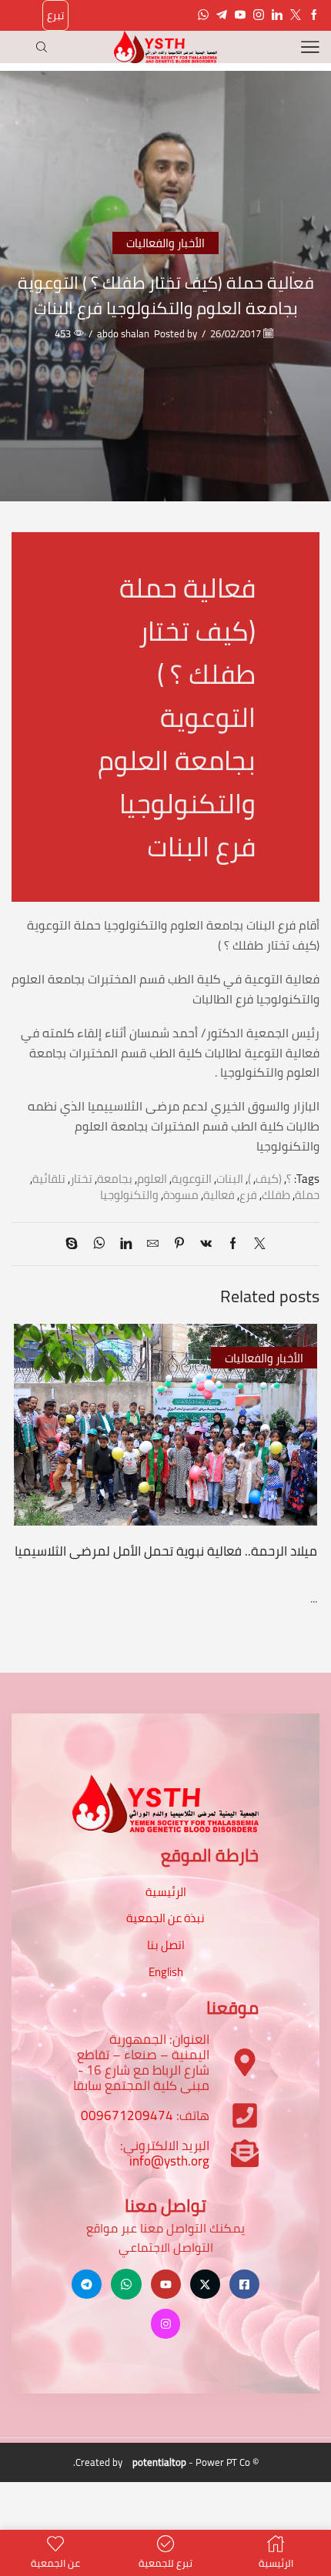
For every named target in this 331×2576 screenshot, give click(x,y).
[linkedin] (126, 1244)
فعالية (219, 1195)
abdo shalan (123, 334)
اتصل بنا (166, 1945)
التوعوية (192, 1179)
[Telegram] (222, 15)
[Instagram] (259, 15)
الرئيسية (166, 1892)
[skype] (75, 1244)
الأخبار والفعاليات (165, 243)
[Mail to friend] (153, 1244)
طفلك (276, 1195)
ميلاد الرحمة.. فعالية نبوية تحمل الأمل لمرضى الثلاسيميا (166, 1551)
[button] (304, 1455)
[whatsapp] (99, 1244)
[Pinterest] (179, 1244)
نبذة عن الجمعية (165, 1918)
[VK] (206, 1244)
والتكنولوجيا (129, 1195)
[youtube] (240, 15)
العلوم (152, 1179)
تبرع (55, 15)
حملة (307, 1195)
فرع (248, 1195)
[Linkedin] (277, 15)
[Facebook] (314, 15)
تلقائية (49, 1179)
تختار (81, 1179)
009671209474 (127, 2115)
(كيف (269, 1179)
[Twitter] (296, 15)
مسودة (181, 1195)
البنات (230, 1179)
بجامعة (115, 1179)
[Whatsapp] (203, 15)
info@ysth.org (169, 2161)
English (166, 1972)
